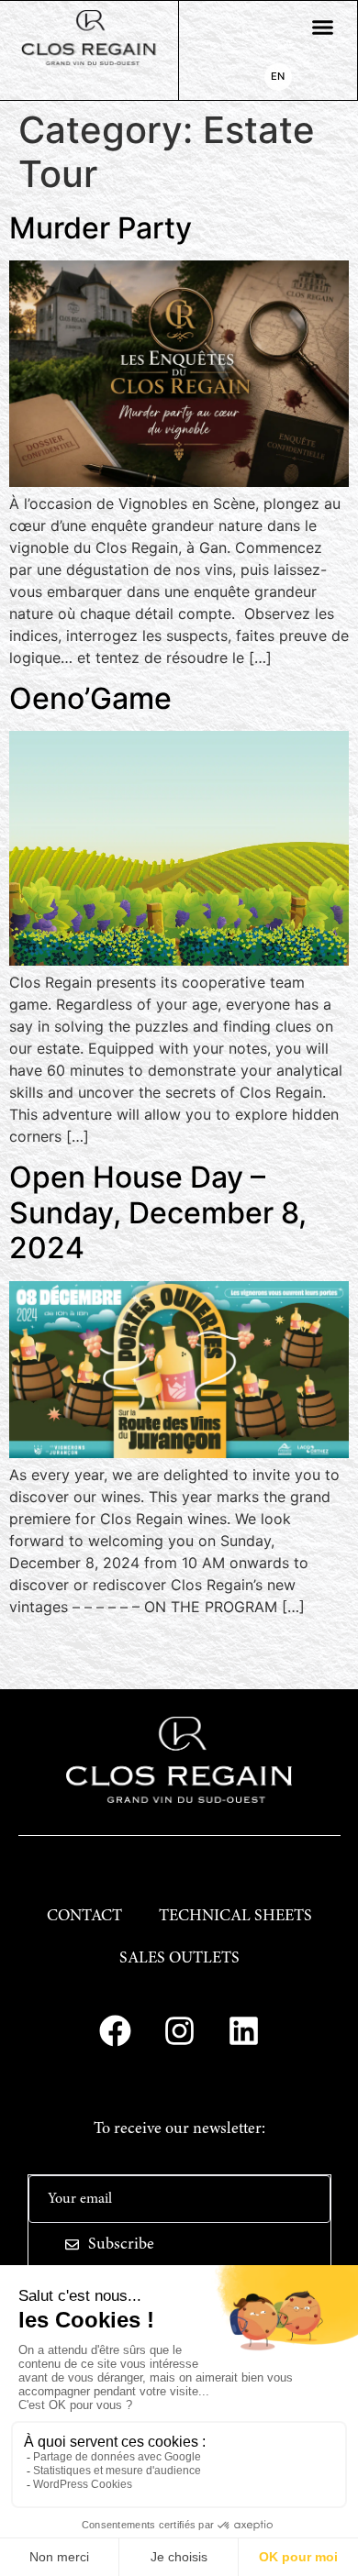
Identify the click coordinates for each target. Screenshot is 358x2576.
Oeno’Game (90, 698)
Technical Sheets (235, 1917)
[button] (323, 28)
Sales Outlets (179, 1959)
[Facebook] (115, 2030)
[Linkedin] (243, 2030)
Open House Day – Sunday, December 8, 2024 (158, 1212)
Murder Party (101, 228)
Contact (84, 1917)
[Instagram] (179, 2030)
